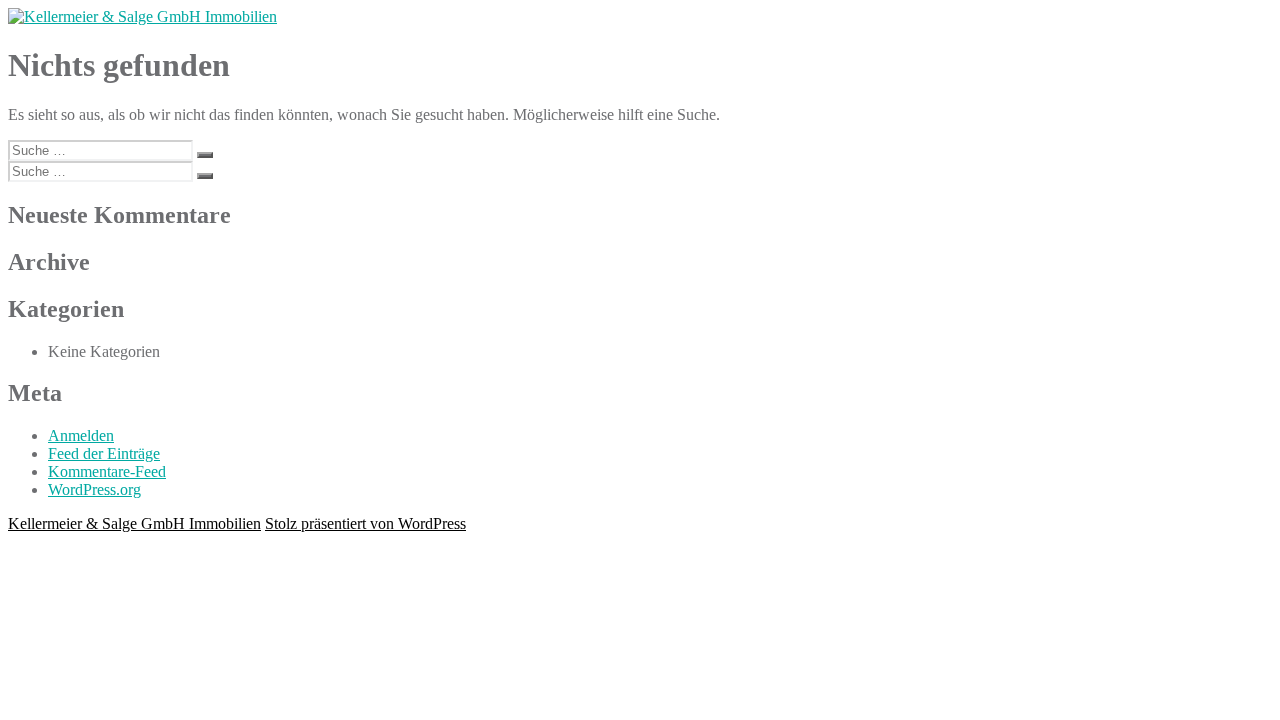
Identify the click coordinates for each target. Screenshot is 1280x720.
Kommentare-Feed (107, 471)
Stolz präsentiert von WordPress (365, 523)
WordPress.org (94, 489)
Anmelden (81, 435)
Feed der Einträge (104, 453)
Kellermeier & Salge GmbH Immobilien (134, 523)
